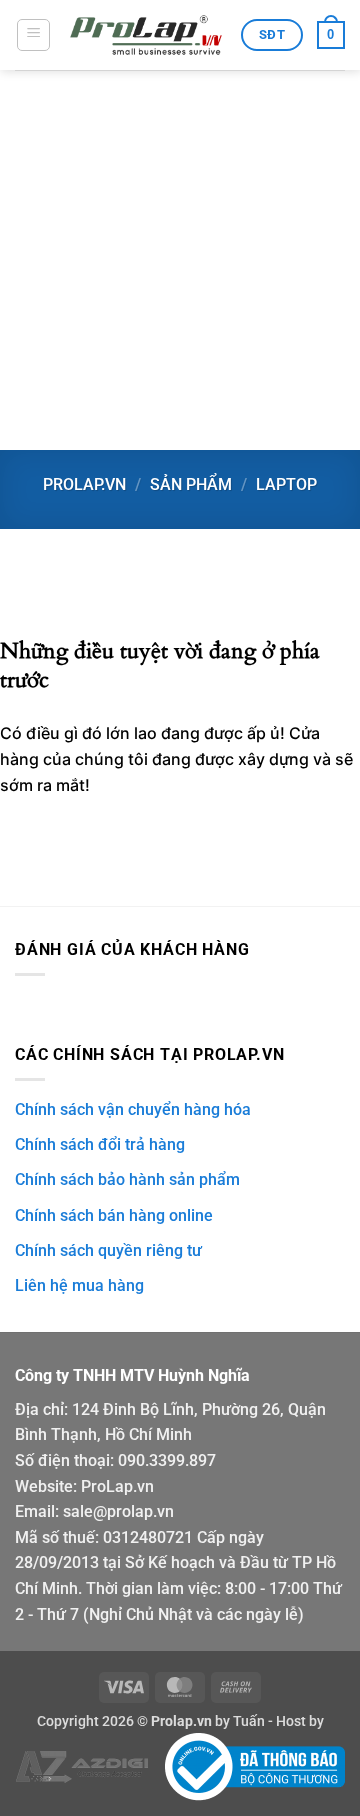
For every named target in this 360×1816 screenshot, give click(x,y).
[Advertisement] (180, 260)
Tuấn (249, 1721)
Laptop (286, 484)
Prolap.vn (84, 484)
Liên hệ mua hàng (79, 1285)
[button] (33, 35)
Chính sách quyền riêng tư (108, 1250)
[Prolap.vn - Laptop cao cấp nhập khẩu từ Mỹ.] (146, 35)
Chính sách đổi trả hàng (100, 1144)
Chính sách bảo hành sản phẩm (127, 1179)
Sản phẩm (191, 484)
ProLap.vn (117, 1486)
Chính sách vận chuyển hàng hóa (133, 1109)
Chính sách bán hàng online (114, 1215)
